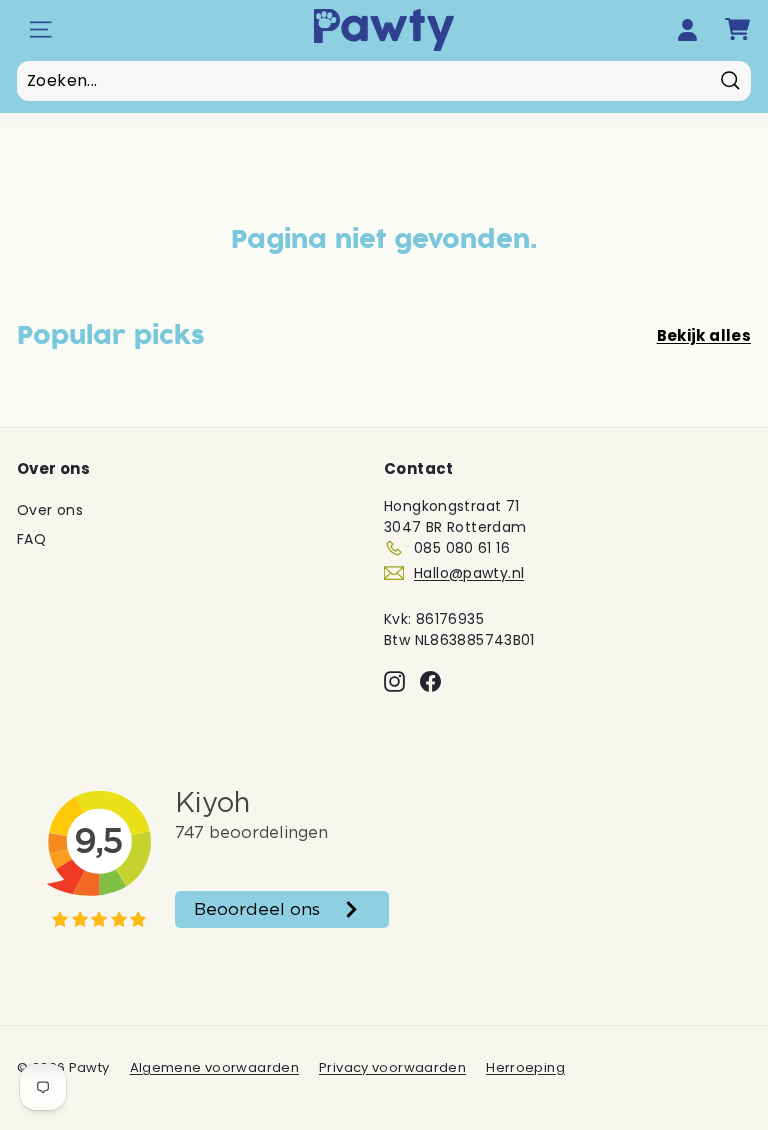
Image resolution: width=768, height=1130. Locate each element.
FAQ (31, 539)
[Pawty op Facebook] (430, 682)
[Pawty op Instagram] (394, 682)
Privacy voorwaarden (392, 1067)
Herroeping (525, 1067)
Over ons (50, 510)
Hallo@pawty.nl (469, 573)
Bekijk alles (704, 335)
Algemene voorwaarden (215, 1067)
